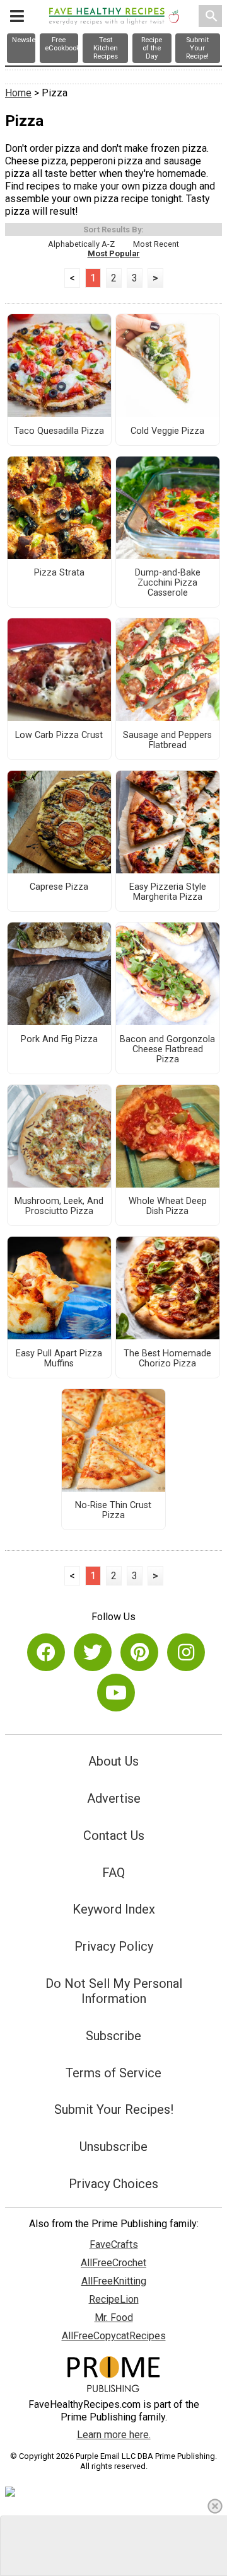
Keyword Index (114, 1909)
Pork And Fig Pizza (59, 1040)
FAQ (113, 1873)
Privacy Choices (113, 2184)
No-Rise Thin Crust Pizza (113, 1511)
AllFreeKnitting (114, 2281)
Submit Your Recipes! (114, 2109)
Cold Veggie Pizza (167, 431)
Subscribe (113, 2036)
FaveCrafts (114, 2244)
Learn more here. (114, 2435)
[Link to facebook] (46, 1652)
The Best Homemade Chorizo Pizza (167, 1359)
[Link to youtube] (116, 1693)
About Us (113, 1761)
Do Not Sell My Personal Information (114, 1991)
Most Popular (114, 253)
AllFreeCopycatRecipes (114, 2336)
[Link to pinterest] (139, 1652)
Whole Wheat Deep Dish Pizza (168, 1206)
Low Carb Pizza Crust (59, 735)
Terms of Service (113, 2073)
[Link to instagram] (186, 1652)
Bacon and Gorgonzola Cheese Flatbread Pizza (167, 1050)
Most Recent (156, 244)
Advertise (114, 1798)
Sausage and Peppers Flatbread (167, 740)
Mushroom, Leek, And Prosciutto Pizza (59, 1206)
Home (18, 93)
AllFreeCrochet (113, 2263)
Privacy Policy (114, 1946)
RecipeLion (114, 2299)
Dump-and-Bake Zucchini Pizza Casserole (168, 583)
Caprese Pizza (59, 887)
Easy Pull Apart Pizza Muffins (59, 1359)
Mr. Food (114, 2318)
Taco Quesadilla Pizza (59, 431)
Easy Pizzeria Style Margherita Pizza (168, 892)
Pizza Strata (59, 573)
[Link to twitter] (93, 1652)
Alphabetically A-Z (81, 244)
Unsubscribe (113, 2147)
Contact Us (114, 1836)
